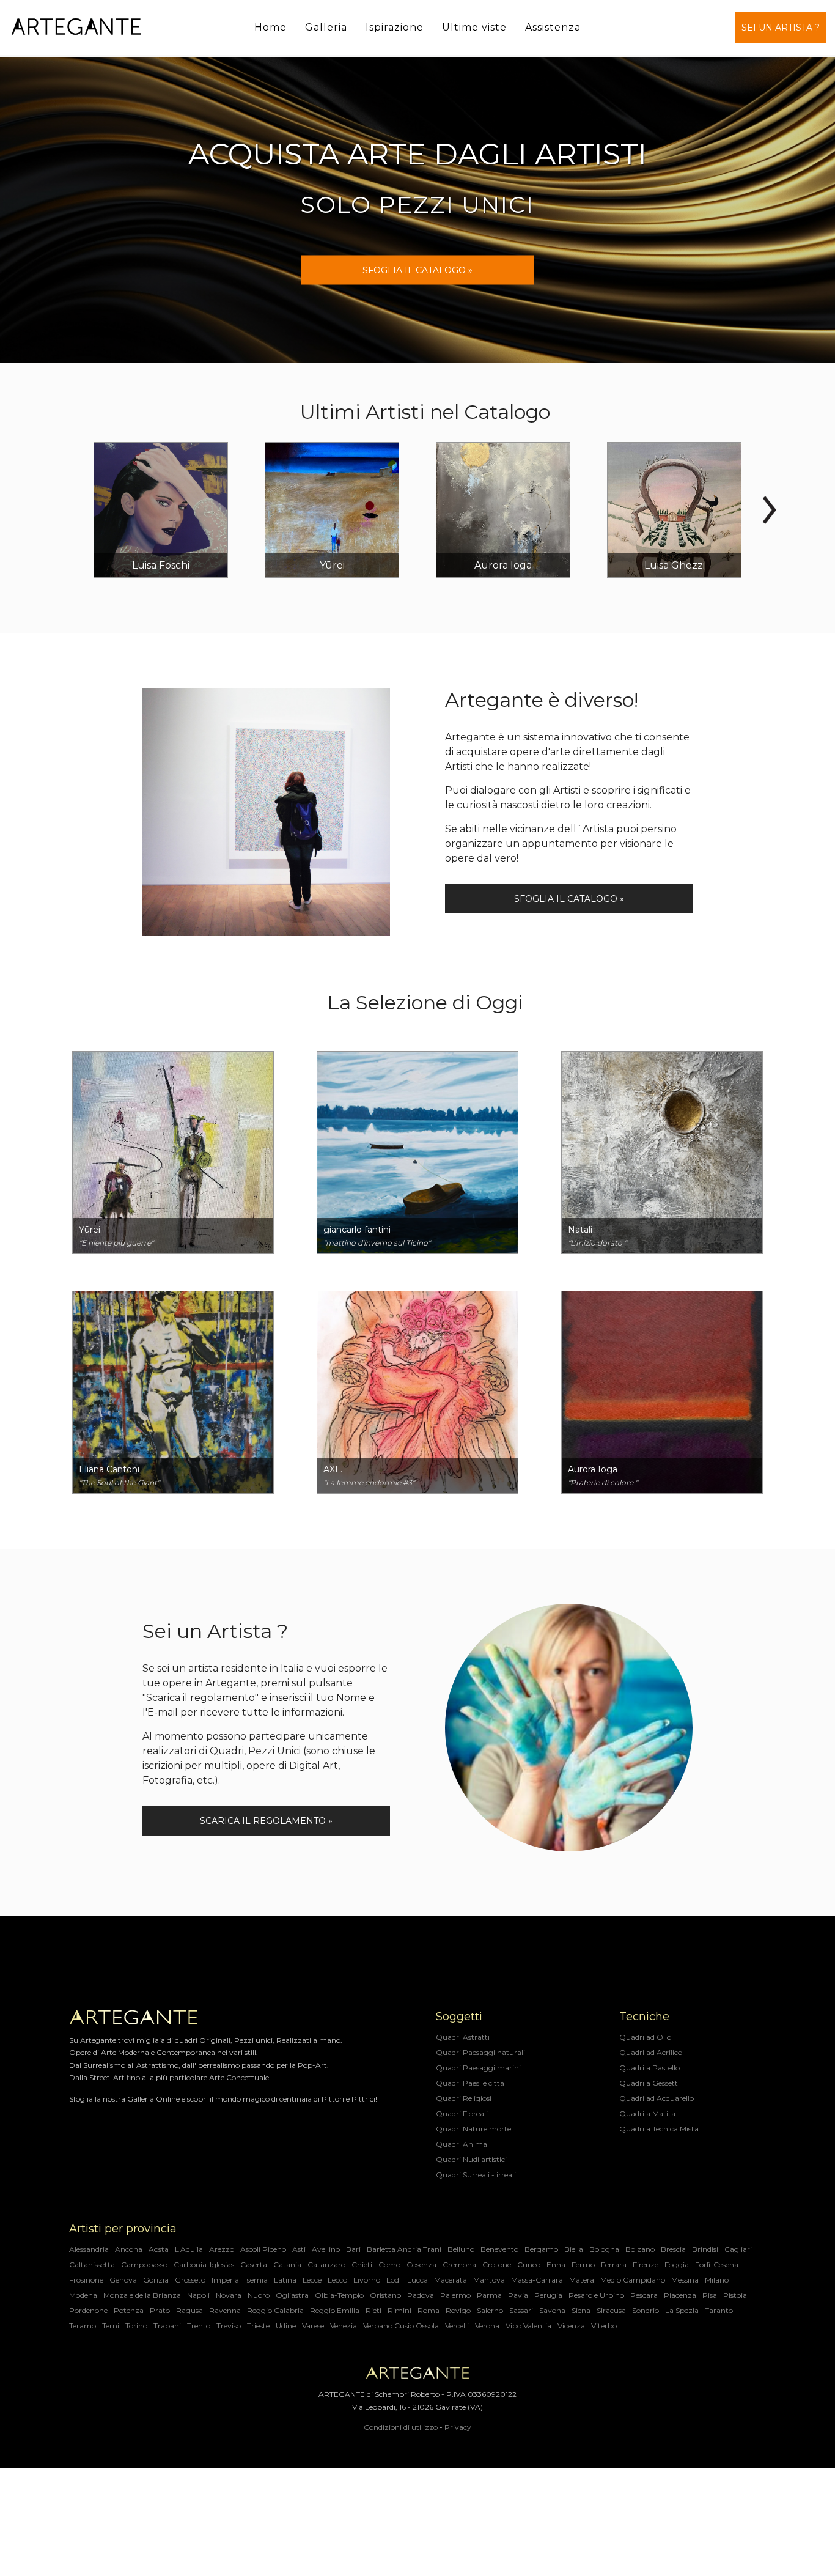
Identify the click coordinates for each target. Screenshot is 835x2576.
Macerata (451, 2280)
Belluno (461, 2249)
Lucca (417, 2280)
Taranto (719, 2310)
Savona (552, 2310)
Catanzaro (326, 2264)
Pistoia (735, 2295)
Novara (229, 2295)
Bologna (604, 2249)
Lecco (337, 2280)
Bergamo (541, 2249)
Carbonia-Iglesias (204, 2264)
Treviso (229, 2326)
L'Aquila (189, 2249)
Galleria (326, 27)
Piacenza (680, 2295)
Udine (286, 2326)
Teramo (83, 2326)
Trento (199, 2326)
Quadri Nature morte (473, 2129)
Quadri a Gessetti (649, 2083)
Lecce (312, 2280)
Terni (111, 2326)
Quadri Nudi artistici (471, 2159)
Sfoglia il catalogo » (569, 899)
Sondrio (646, 2310)
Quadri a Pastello (649, 2068)
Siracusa (611, 2310)
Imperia (225, 2280)
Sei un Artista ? (781, 28)
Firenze (646, 2264)
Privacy (458, 2427)
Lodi (394, 2280)
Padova (421, 2295)
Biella (574, 2249)
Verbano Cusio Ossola (401, 2326)
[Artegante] (76, 27)
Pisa (710, 2295)
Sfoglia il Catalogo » (417, 270)
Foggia (677, 2264)
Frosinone (86, 2280)
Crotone (497, 2264)
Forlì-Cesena (717, 2264)
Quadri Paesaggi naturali (480, 2052)
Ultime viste (474, 27)
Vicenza (571, 2326)
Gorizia (156, 2280)
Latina (285, 2280)
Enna (556, 2264)
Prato (160, 2310)
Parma (489, 2295)
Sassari (521, 2310)
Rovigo (458, 2310)
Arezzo (222, 2249)
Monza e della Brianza (142, 2295)
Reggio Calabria (275, 2310)
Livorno (367, 2280)
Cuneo (529, 2264)
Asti (299, 2249)
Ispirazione (395, 27)
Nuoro (259, 2295)
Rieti (373, 2310)
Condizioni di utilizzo (401, 2427)
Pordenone (88, 2310)
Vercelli (457, 2326)
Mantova (489, 2280)
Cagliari (738, 2249)
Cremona (459, 2264)
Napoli (198, 2295)
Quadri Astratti (463, 2037)
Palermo (455, 2295)
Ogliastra (292, 2295)
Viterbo (604, 2326)
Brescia (673, 2249)
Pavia (518, 2295)
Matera (582, 2280)
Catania (287, 2264)
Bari (353, 2249)
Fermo (583, 2264)
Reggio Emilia (335, 2310)
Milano (717, 2280)
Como (389, 2264)
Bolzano (640, 2249)
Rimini (399, 2310)
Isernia (256, 2280)
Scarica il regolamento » (266, 1821)
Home (270, 27)
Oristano (385, 2295)
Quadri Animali (463, 2144)
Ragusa (189, 2310)
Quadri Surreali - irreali (476, 2175)
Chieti (362, 2264)
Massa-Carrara (537, 2280)
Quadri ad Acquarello (657, 2098)
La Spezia (682, 2310)
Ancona (129, 2249)
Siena (581, 2310)
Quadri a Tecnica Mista (659, 2129)
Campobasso (144, 2264)
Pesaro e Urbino (596, 2295)
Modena (83, 2295)
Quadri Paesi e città (470, 2083)
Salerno (490, 2310)
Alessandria (89, 2249)
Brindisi (705, 2249)
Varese (313, 2326)
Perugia (548, 2295)
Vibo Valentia (528, 2326)
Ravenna (225, 2310)
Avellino (326, 2249)
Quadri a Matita (647, 2113)
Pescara (644, 2295)
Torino (136, 2326)
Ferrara (614, 2264)
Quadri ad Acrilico (651, 2052)
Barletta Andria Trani (404, 2249)
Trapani (167, 2326)
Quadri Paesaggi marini (478, 2068)
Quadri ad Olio (645, 2037)
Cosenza (421, 2264)
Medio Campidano (633, 2280)
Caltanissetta (92, 2264)
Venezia (344, 2326)
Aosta (159, 2249)
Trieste (258, 2326)
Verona (487, 2326)
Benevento (499, 2249)
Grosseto (190, 2280)
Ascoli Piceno (263, 2249)
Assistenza (553, 27)
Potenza (129, 2310)
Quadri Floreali (462, 2113)
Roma (429, 2310)
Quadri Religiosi (464, 2098)
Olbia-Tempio (339, 2295)
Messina (685, 2280)
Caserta (254, 2264)
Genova (123, 2280)
